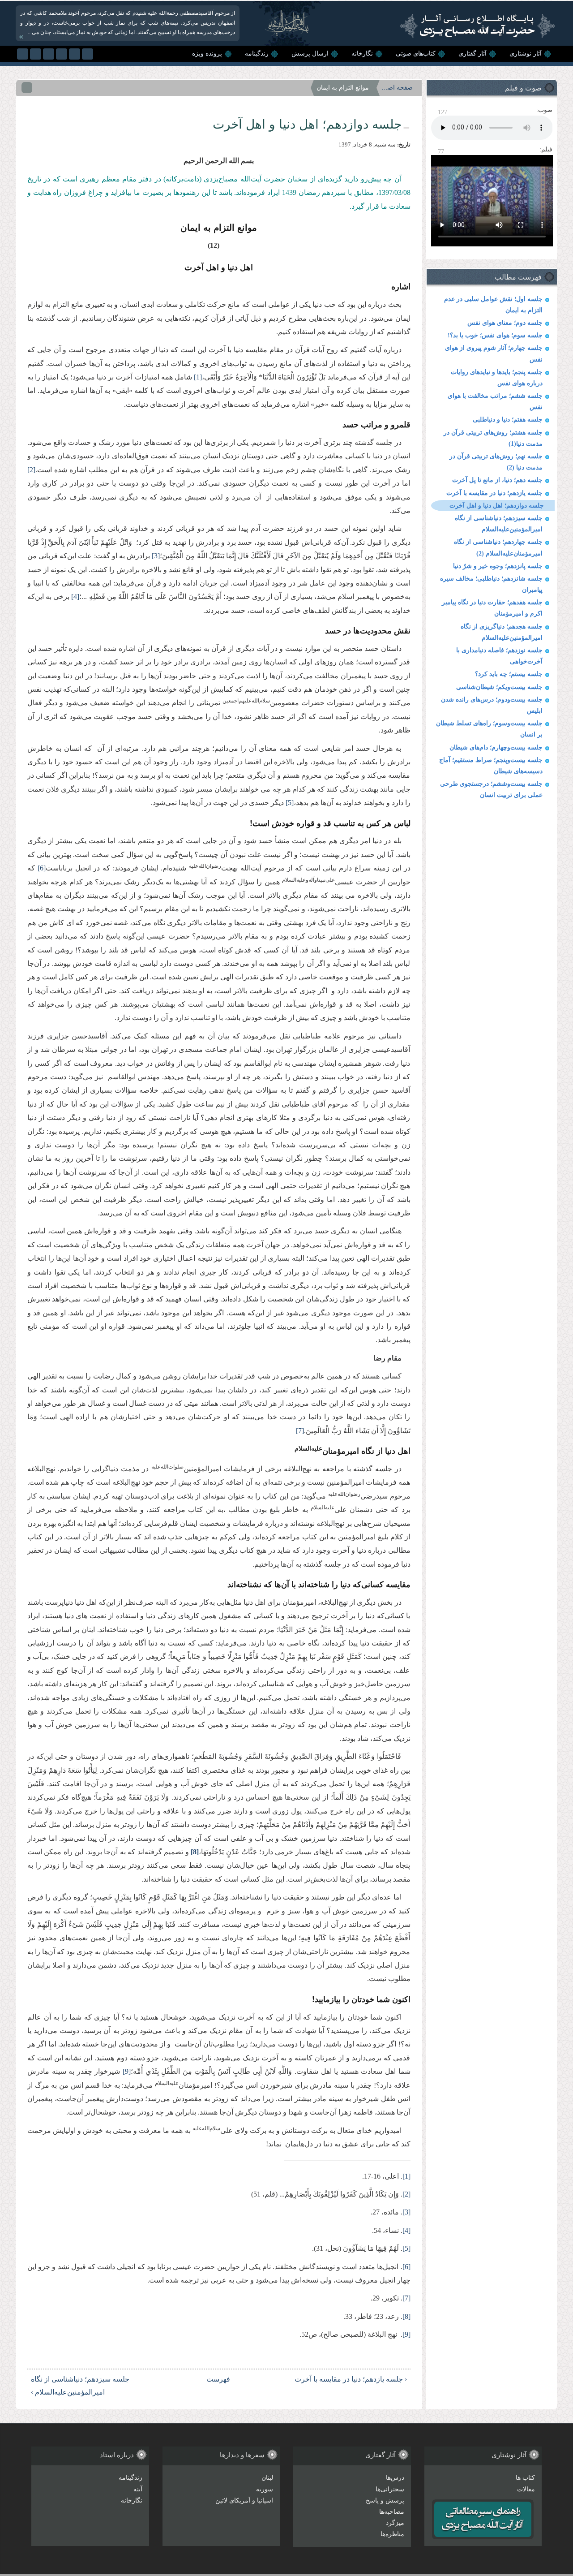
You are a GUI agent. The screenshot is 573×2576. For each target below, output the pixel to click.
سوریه (265, 2489)
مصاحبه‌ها (392, 2512)
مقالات (526, 2489)
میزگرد (395, 2523)
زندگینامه (257, 54)
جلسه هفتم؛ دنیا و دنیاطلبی (508, 420)
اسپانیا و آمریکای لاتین (244, 2501)
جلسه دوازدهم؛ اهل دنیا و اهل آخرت (497, 506)
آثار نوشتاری (526, 54)
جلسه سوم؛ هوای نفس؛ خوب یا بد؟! (495, 335)
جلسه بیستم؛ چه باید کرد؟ (509, 674)
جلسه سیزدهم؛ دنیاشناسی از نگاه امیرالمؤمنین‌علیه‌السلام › (80, 2386)
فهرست (222, 2379)
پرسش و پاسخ (385, 2501)
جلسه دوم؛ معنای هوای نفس (505, 323)
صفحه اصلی (397, 88)
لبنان (267, 2478)
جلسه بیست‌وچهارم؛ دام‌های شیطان (496, 747)
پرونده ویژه (207, 54)
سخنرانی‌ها (390, 2489)
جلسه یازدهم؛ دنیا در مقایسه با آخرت (494, 493)
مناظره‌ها (392, 2534)
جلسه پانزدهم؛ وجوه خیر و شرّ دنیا (498, 566)
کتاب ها (525, 2478)
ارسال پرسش (310, 54)
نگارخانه (362, 54)
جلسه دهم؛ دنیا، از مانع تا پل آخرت (497, 480)
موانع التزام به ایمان (343, 88)
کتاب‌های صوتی (416, 54)
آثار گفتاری (473, 54)
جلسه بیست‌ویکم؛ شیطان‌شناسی (499, 687)
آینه (138, 2489)
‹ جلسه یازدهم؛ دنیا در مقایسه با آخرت (351, 2379)
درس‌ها (395, 2478)
